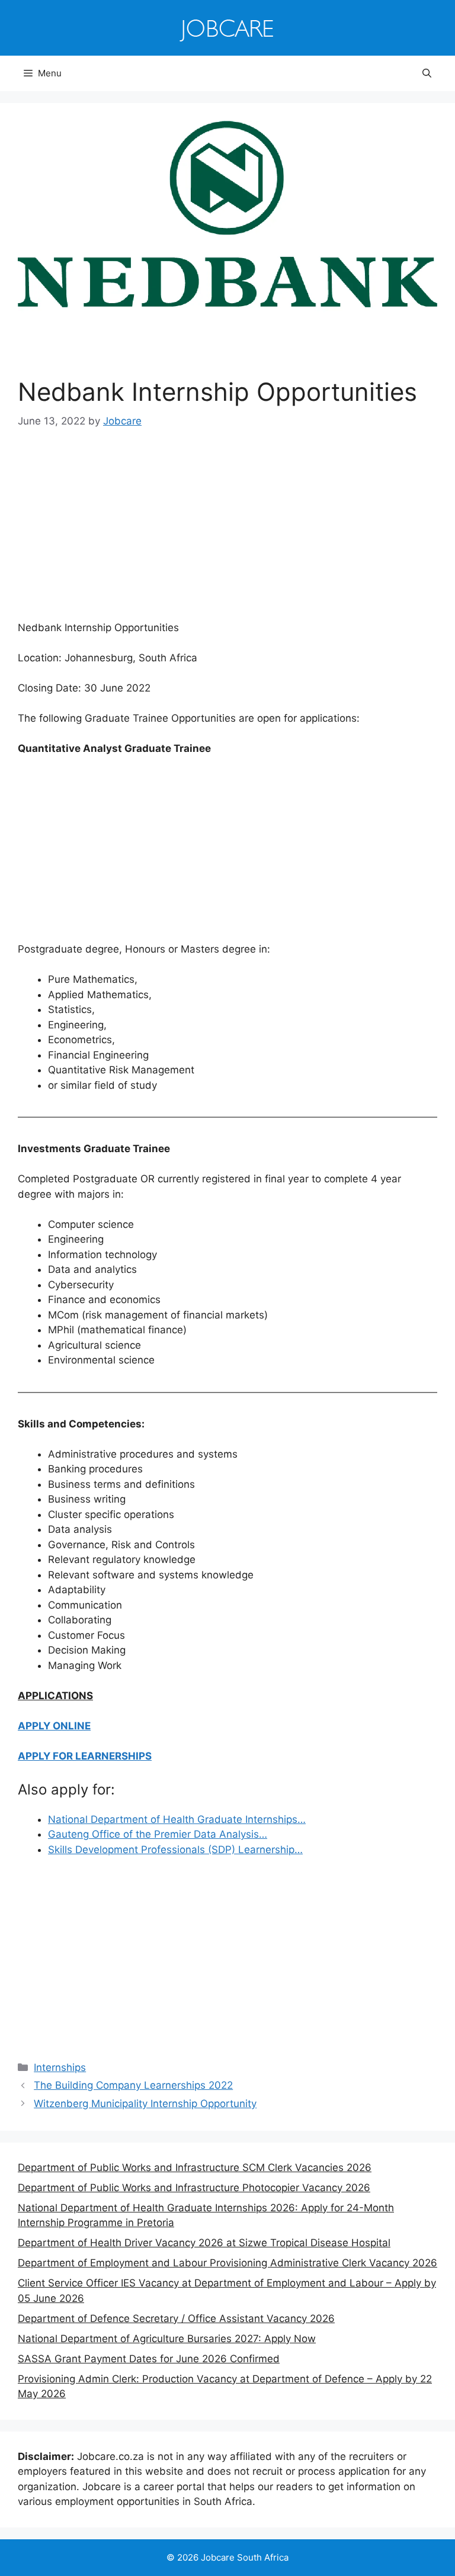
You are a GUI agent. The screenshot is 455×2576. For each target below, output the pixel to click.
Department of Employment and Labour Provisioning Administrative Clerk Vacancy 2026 (227, 2263)
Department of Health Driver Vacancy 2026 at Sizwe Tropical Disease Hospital (204, 2243)
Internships (60, 2067)
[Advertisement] (227, 533)
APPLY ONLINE (54, 1726)
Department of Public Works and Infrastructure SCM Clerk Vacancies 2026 (195, 2167)
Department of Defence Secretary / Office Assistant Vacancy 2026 (176, 2318)
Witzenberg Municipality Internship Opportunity (145, 2104)
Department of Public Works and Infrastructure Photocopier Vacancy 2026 (194, 2188)
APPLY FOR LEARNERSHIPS (85, 1756)
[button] (427, 73)
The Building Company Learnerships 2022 (133, 2085)
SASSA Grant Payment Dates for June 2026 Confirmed (149, 2359)
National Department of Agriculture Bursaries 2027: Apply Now (167, 2339)
